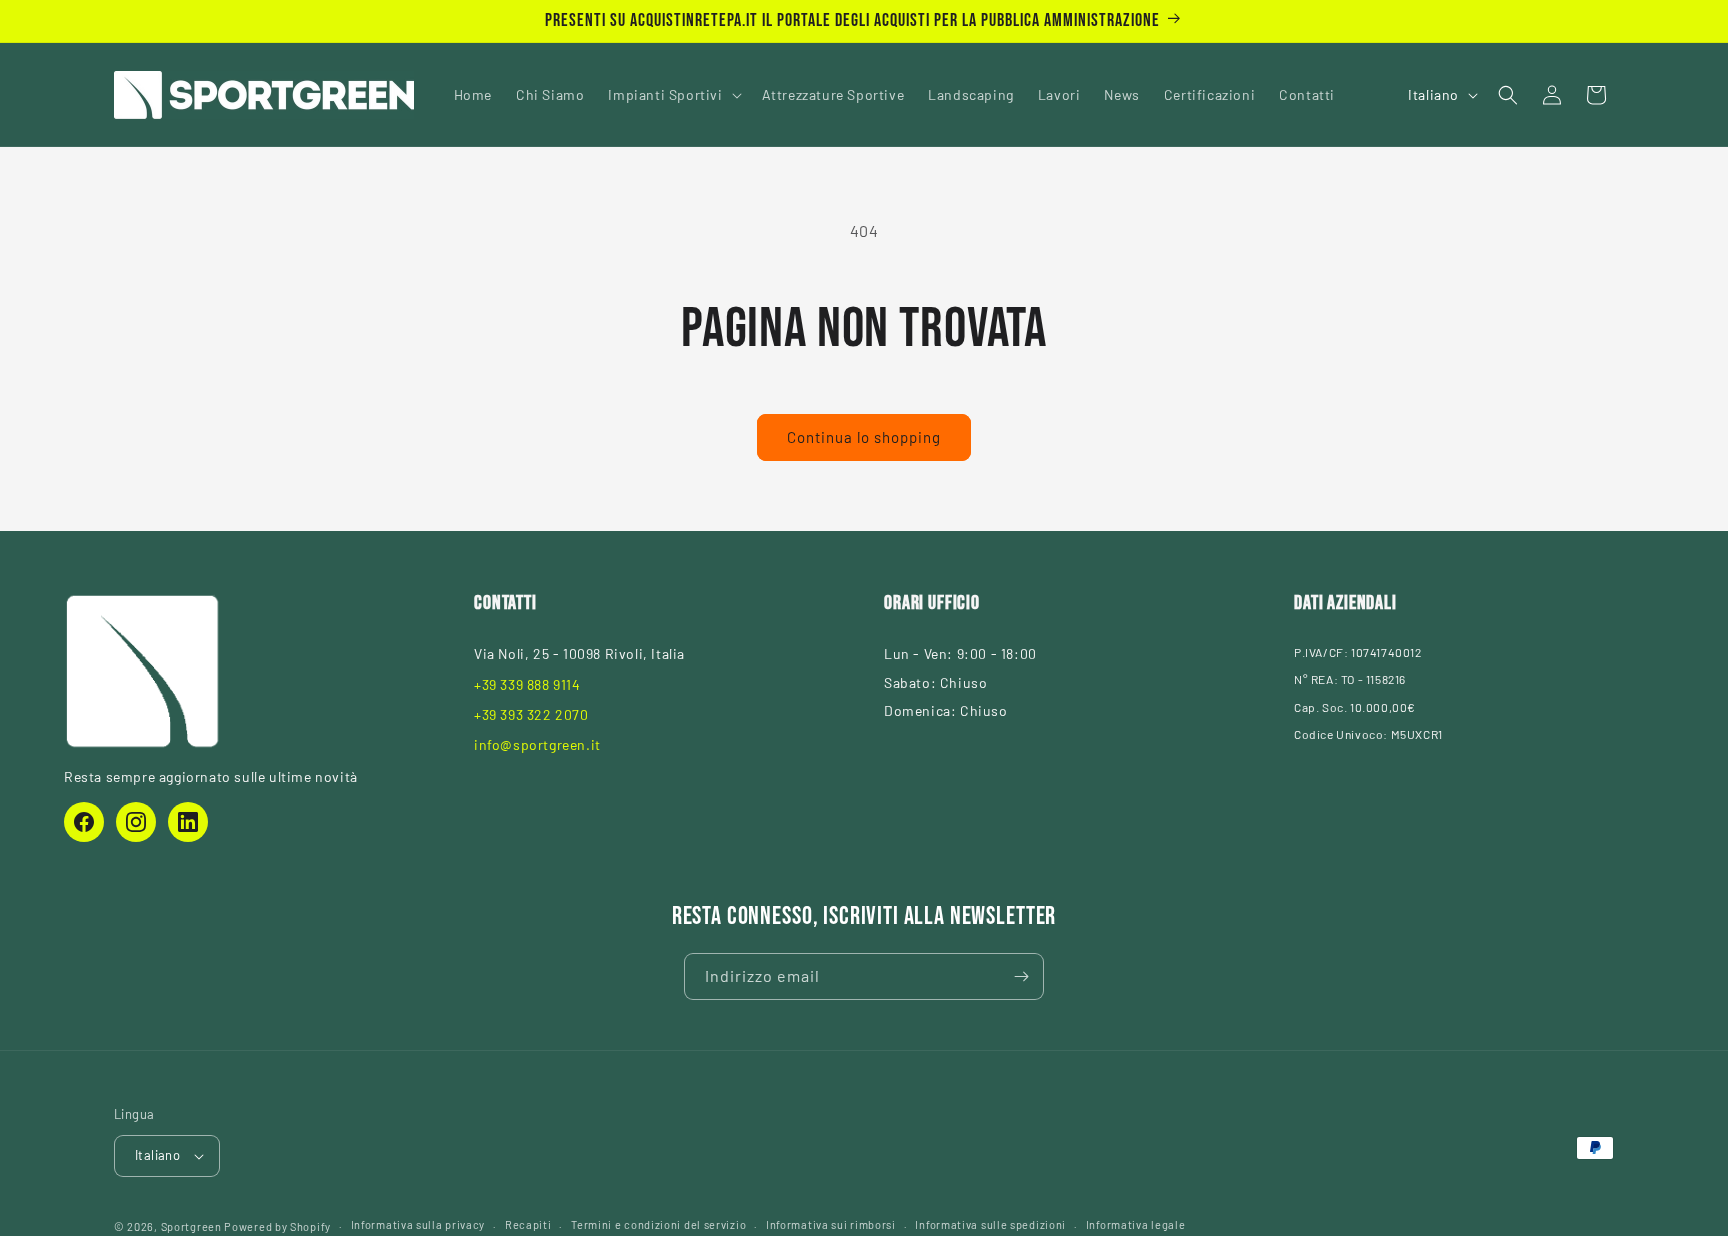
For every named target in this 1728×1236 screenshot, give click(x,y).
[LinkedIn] (188, 822)
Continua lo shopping (864, 437)
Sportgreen (191, 1226)
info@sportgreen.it (537, 744)
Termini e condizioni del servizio (658, 1224)
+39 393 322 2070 (531, 714)
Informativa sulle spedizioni (990, 1224)
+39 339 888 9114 (527, 684)
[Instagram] (136, 822)
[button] (672, 95)
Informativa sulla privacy (418, 1224)
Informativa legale (1136, 1224)
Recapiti (528, 1224)
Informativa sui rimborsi (831, 1224)
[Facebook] (84, 822)
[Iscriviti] (1021, 976)
